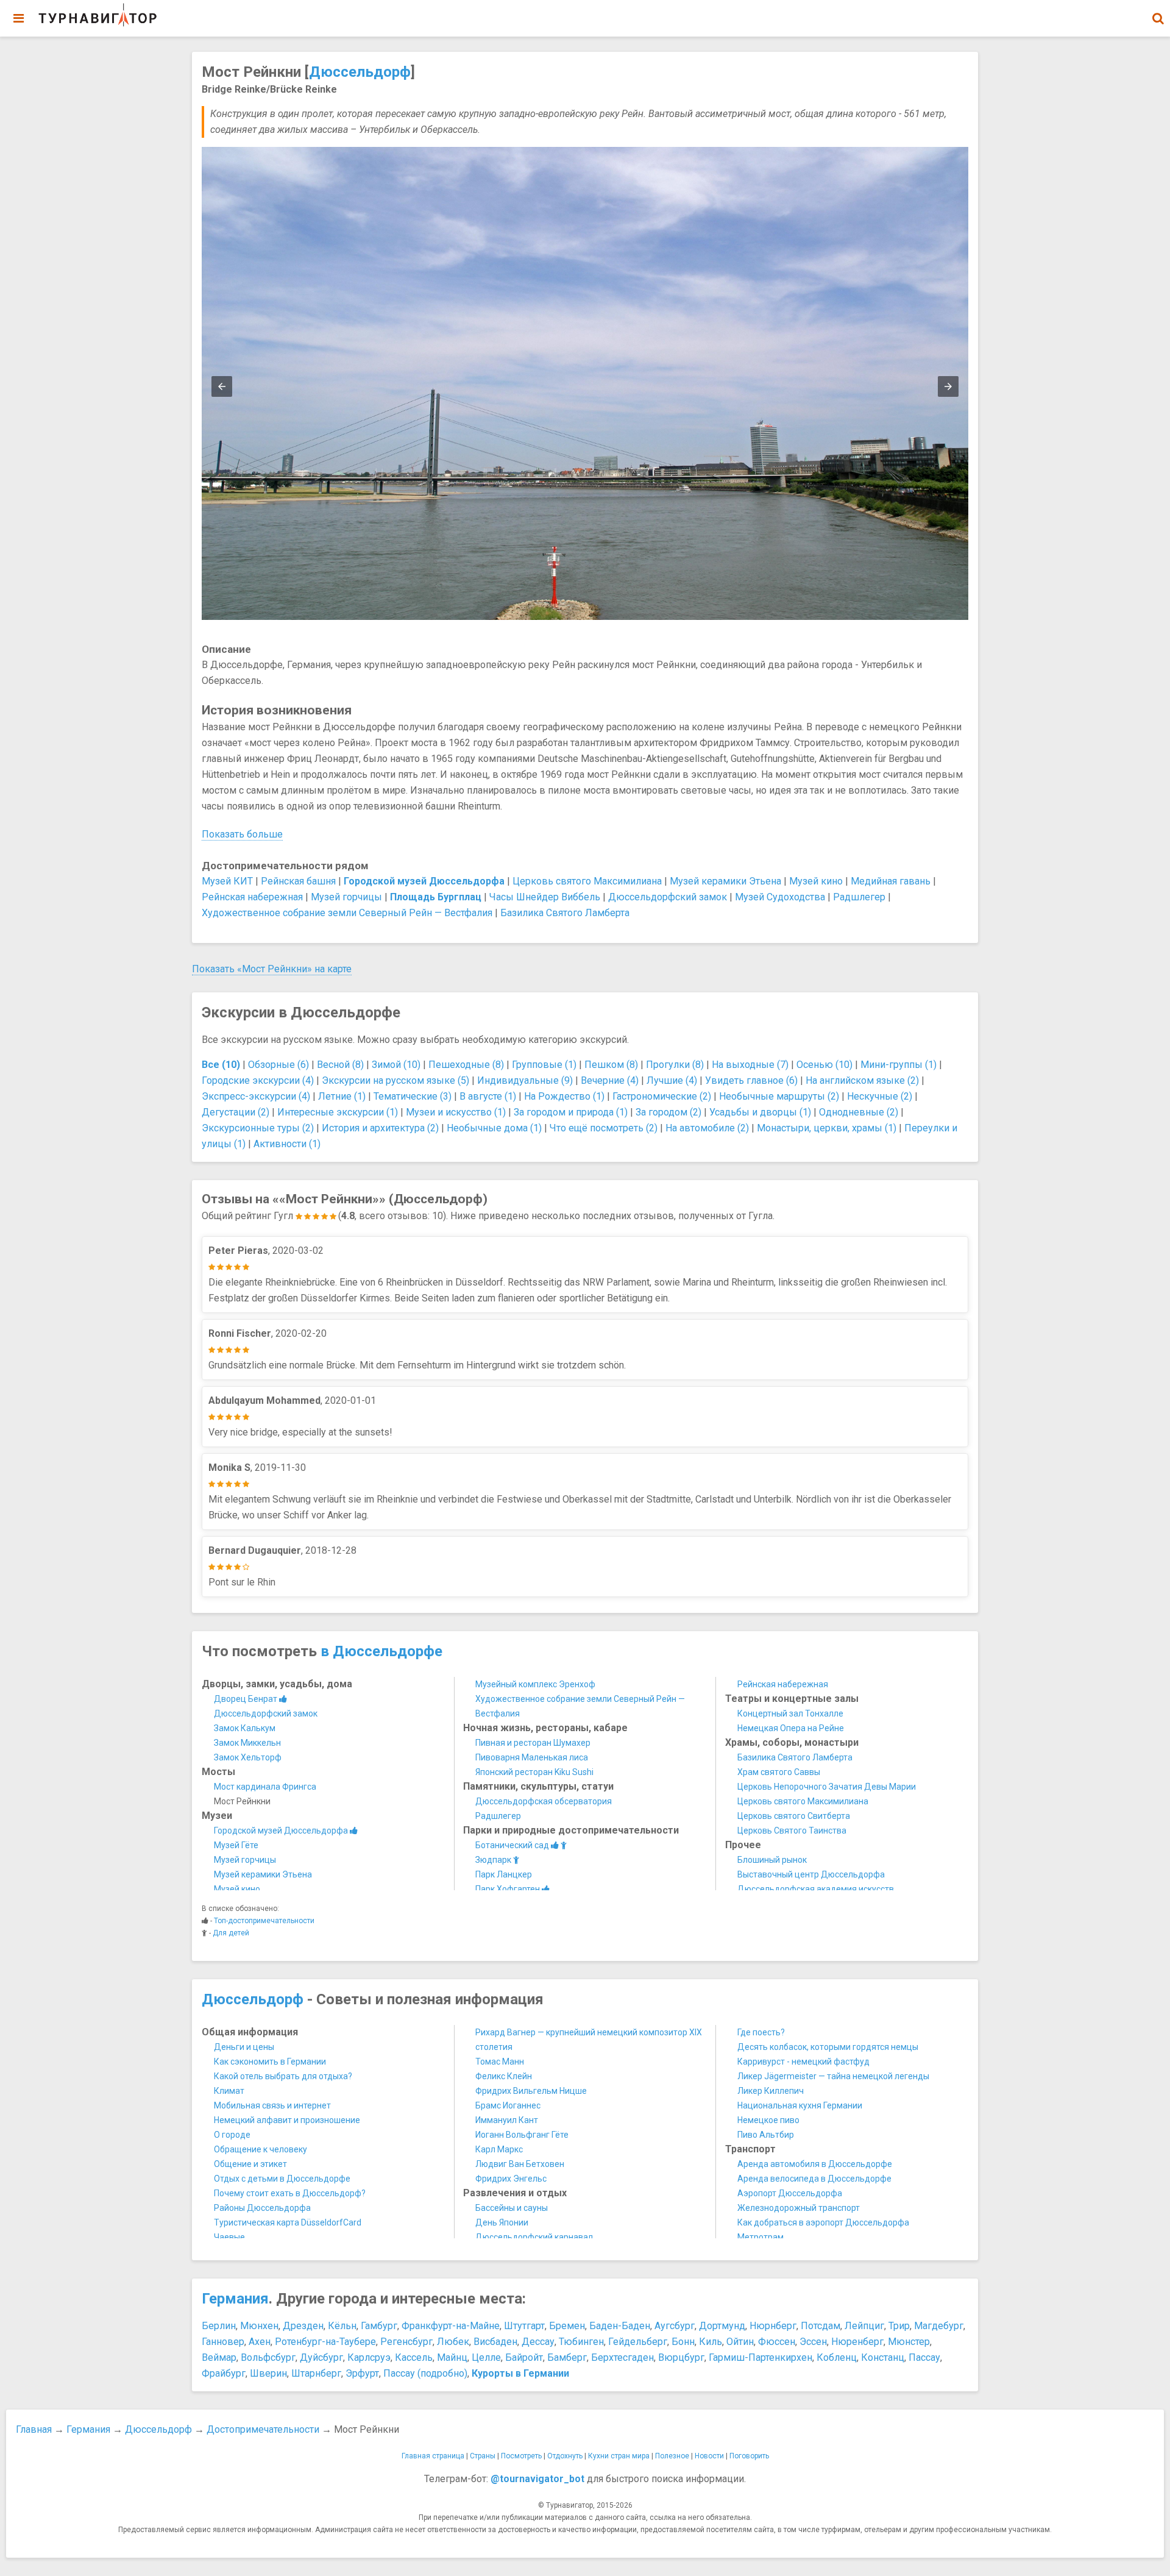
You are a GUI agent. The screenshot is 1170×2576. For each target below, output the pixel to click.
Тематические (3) (413, 1096)
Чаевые (229, 2237)
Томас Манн (500, 2062)
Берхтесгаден (622, 2357)
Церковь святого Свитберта (794, 1816)
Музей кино (816, 881)
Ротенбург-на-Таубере (325, 2342)
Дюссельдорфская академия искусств (816, 1889)
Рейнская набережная (252, 897)
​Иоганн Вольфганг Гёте (522, 2135)
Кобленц (837, 2357)
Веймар (219, 2357)
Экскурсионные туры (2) (258, 1128)
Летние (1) (342, 1096)
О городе (232, 2135)
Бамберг (567, 2357)
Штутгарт (524, 2326)
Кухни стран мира (619, 2456)
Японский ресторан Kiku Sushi (534, 1772)
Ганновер (223, 2342)
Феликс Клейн (504, 2076)
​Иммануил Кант (507, 2120)
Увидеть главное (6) (751, 1080)
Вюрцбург (681, 2357)
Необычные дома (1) (494, 1128)
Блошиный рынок (772, 1860)
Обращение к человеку (261, 2149)
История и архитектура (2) (380, 1128)
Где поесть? (761, 2032)
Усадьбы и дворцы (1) (760, 1112)
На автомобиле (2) (707, 1128)
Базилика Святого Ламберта (565, 913)
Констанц (883, 2357)
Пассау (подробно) (425, 2373)
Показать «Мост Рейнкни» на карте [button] (272, 969)
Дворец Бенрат (246, 1699)
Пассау (924, 2357)
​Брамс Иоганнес (508, 2105)
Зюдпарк (494, 1860)
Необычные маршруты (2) (779, 1096)
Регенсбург (406, 2342)
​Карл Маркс (499, 2149)
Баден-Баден (620, 2326)
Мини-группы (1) (899, 1065)
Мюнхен (259, 2326)
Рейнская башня (298, 881)
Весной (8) (340, 1065)
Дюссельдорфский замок (668, 897)
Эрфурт (362, 2373)
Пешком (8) (611, 1065)
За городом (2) (668, 1112)
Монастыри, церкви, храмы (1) (827, 1128)
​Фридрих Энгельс (511, 2179)
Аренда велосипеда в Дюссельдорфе (814, 2179)
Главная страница (433, 2456)
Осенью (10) (824, 1065)
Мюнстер (909, 2342)
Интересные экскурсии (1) (338, 1112)
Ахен (260, 2342)
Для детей (231, 1933)
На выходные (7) (750, 1065)
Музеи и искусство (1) (456, 1112)
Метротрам (760, 2237)
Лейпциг (864, 2326)
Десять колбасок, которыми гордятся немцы (828, 2047)
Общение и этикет (250, 2164)
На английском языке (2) (862, 1080)
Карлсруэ (369, 2357)
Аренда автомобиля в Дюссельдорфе (815, 2164)
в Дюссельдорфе (381, 1651)
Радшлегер (859, 897)
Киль (711, 2342)
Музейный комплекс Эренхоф (535, 1684)
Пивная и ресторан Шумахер (533, 1743)
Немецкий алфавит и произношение (287, 2120)
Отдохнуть (565, 2456)
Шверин (268, 2373)
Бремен (567, 2326)
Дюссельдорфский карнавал (534, 2237)
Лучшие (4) (672, 1080)
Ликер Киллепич (771, 2091)
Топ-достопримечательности (264, 1921)
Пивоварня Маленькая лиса (532, 1757)
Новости (709, 2456)
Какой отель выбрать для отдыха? (283, 2076)
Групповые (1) (544, 1065)
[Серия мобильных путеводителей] (97, 15)
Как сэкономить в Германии (270, 2062)
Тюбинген (581, 2342)
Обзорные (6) (278, 1065)
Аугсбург (675, 2326)
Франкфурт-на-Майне (451, 2326)
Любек (453, 2342)
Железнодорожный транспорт (799, 2208)
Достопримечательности (263, 2429)
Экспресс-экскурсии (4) (256, 1096)
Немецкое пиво (768, 2120)
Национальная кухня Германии (800, 2105)
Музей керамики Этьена (725, 881)
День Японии (502, 2222)
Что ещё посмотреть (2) (604, 1128)
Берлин (219, 2326)
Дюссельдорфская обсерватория (544, 1801)
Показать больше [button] (242, 834)
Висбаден (495, 2342)
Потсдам (821, 2326)
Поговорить (749, 2456)
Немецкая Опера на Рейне (791, 1728)
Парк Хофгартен (509, 1889)
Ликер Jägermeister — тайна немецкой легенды (833, 2076)
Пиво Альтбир (766, 2135)
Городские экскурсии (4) (258, 1080)
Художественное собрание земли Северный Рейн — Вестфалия (347, 913)
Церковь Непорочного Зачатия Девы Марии (827, 1787)
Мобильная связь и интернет (272, 2105)
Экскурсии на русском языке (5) (395, 1080)
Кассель (414, 2357)
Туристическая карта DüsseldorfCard (288, 2222)
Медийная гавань (891, 881)
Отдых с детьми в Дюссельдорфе (282, 2179)
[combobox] (1158, 12)
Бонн (683, 2342)
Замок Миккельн (247, 1743)
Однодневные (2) (859, 1112)
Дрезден (303, 2326)
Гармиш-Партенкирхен (760, 2357)
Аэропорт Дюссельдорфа (790, 2193)
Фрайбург (224, 2373)
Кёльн (342, 2326)
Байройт (524, 2357)
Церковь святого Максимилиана (587, 881)
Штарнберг (316, 2373)
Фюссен (777, 2342)
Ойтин (740, 2342)
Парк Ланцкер (504, 1874)
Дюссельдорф (360, 72)
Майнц (452, 2357)
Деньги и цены (244, 2047)
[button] (1158, 18)
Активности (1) (287, 1144)
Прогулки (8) (675, 1065)
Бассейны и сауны (512, 2208)
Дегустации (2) (236, 1112)
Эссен (813, 2342)
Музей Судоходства (780, 897)
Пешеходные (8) (466, 1065)
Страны (483, 2456)
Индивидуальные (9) (525, 1080)
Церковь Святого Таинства (792, 1831)
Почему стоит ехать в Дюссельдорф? (290, 2193)
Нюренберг (857, 2342)
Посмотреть (521, 2456)
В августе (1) (488, 1096)
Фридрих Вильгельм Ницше (531, 2091)
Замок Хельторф (248, 1757)
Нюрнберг (773, 2326)
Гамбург (379, 2326)
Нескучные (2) (880, 1096)
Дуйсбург (321, 2357)
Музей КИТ (227, 881)
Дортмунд (722, 2326)
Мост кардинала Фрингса (265, 1787)
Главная (34, 2429)
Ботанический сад (513, 1845)
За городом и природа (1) (571, 1112)
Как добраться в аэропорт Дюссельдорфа (823, 2222)
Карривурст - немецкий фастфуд (803, 2062)
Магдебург (939, 2326)
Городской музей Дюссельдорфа (282, 1831)
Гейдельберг (638, 2342)
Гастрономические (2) (662, 1096)
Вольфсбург (268, 2357)
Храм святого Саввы (779, 1772)
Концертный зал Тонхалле (790, 1713)
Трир (899, 2326)
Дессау (538, 2342)
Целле (486, 2357)
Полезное (672, 2456)
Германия (235, 2299)
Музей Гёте (236, 1845)
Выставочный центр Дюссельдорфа (811, 1874)
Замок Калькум (245, 1728)
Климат (229, 2091)
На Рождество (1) (564, 1096)
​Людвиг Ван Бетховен (520, 2164)
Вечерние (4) (610, 1080)
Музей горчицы (346, 897)
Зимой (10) (396, 1065)
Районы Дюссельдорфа (262, 2208)
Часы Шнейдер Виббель (545, 897)
